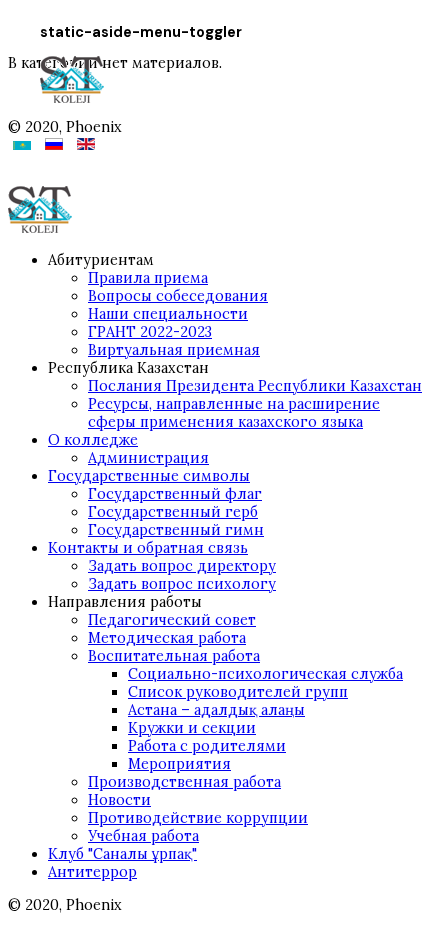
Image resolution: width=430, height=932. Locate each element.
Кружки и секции (192, 728)
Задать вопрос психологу (182, 584)
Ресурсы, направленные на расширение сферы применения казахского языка (234, 413)
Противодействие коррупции (198, 818)
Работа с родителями (207, 746)
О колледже (93, 440)
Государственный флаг (175, 494)
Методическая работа (167, 638)
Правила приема (148, 278)
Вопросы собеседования (178, 296)
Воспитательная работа (174, 656)
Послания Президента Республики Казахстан (255, 386)
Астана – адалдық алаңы (216, 710)
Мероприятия (179, 764)
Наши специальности (168, 314)
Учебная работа (143, 836)
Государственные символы (149, 476)
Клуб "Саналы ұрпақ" (122, 854)
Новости (119, 800)
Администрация (148, 458)
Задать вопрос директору (182, 566)
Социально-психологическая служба (265, 674)
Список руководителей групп (238, 692)
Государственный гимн (176, 530)
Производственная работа (184, 782)
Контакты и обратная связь (148, 548)
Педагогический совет (172, 620)
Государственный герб (173, 512)
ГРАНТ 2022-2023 (150, 332)
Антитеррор (92, 872)
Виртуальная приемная (174, 350)
